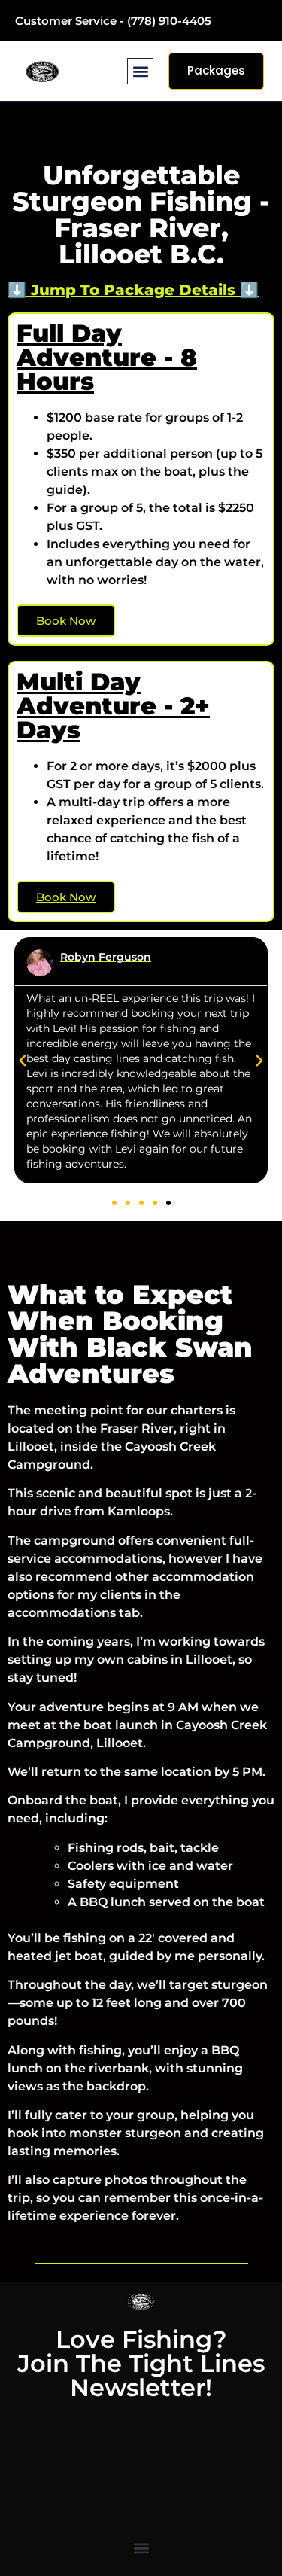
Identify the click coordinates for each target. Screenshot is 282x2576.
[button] (140, 71)
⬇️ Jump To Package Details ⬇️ (133, 290)
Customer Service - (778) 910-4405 (113, 21)
